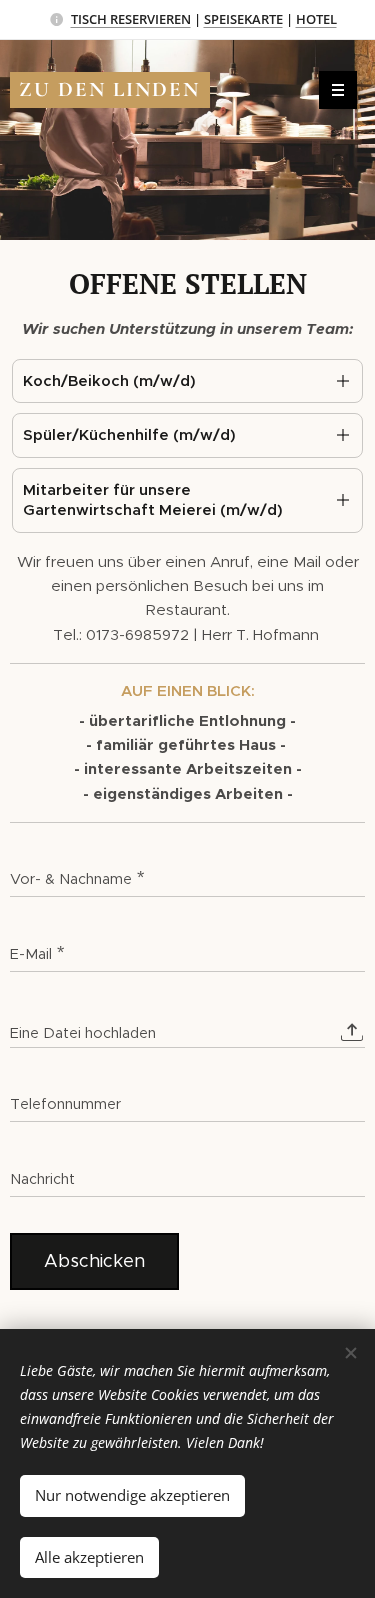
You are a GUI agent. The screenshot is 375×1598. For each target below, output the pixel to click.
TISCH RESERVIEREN (131, 19)
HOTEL (316, 19)
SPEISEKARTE (243, 19)
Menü (338, 90)
